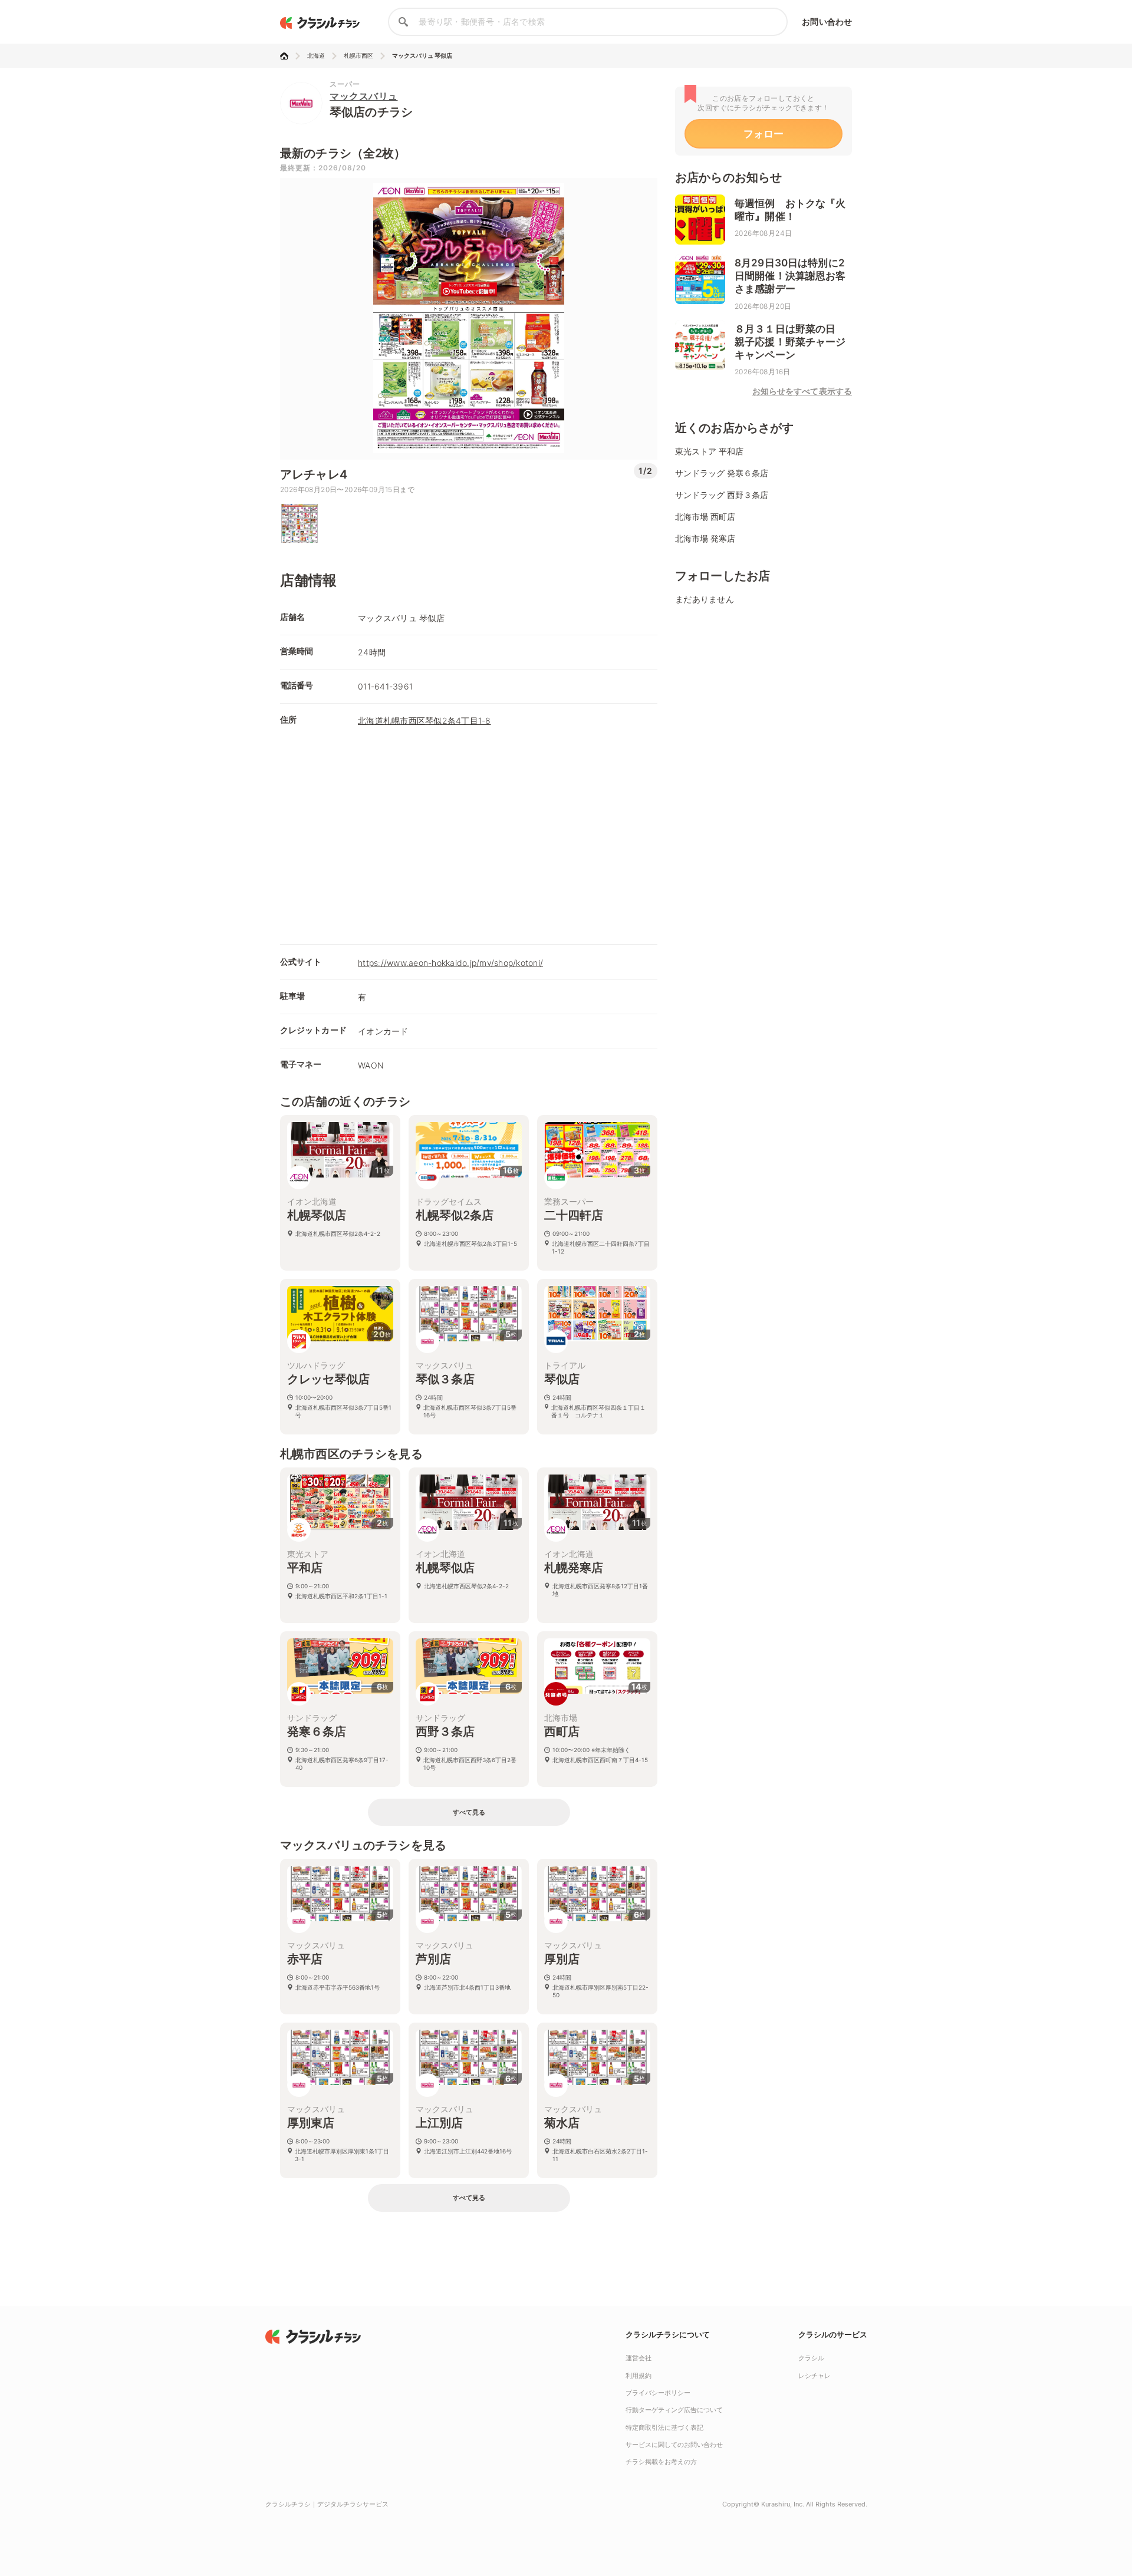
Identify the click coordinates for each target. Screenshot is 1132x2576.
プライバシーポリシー (658, 2393)
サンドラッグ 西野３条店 (722, 495)
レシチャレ (815, 2376)
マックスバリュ (364, 96)
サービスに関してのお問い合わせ (674, 2445)
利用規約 (639, 2376)
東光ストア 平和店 (709, 451)
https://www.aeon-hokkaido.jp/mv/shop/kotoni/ (450, 963)
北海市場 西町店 (705, 517)
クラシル (811, 2358)
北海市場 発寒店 (705, 538)
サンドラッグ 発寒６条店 (722, 473)
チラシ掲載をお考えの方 (661, 2462)
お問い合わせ (827, 22)
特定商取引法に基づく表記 (664, 2427)
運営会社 (639, 2358)
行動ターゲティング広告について (674, 2410)
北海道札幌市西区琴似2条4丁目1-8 (424, 720)
